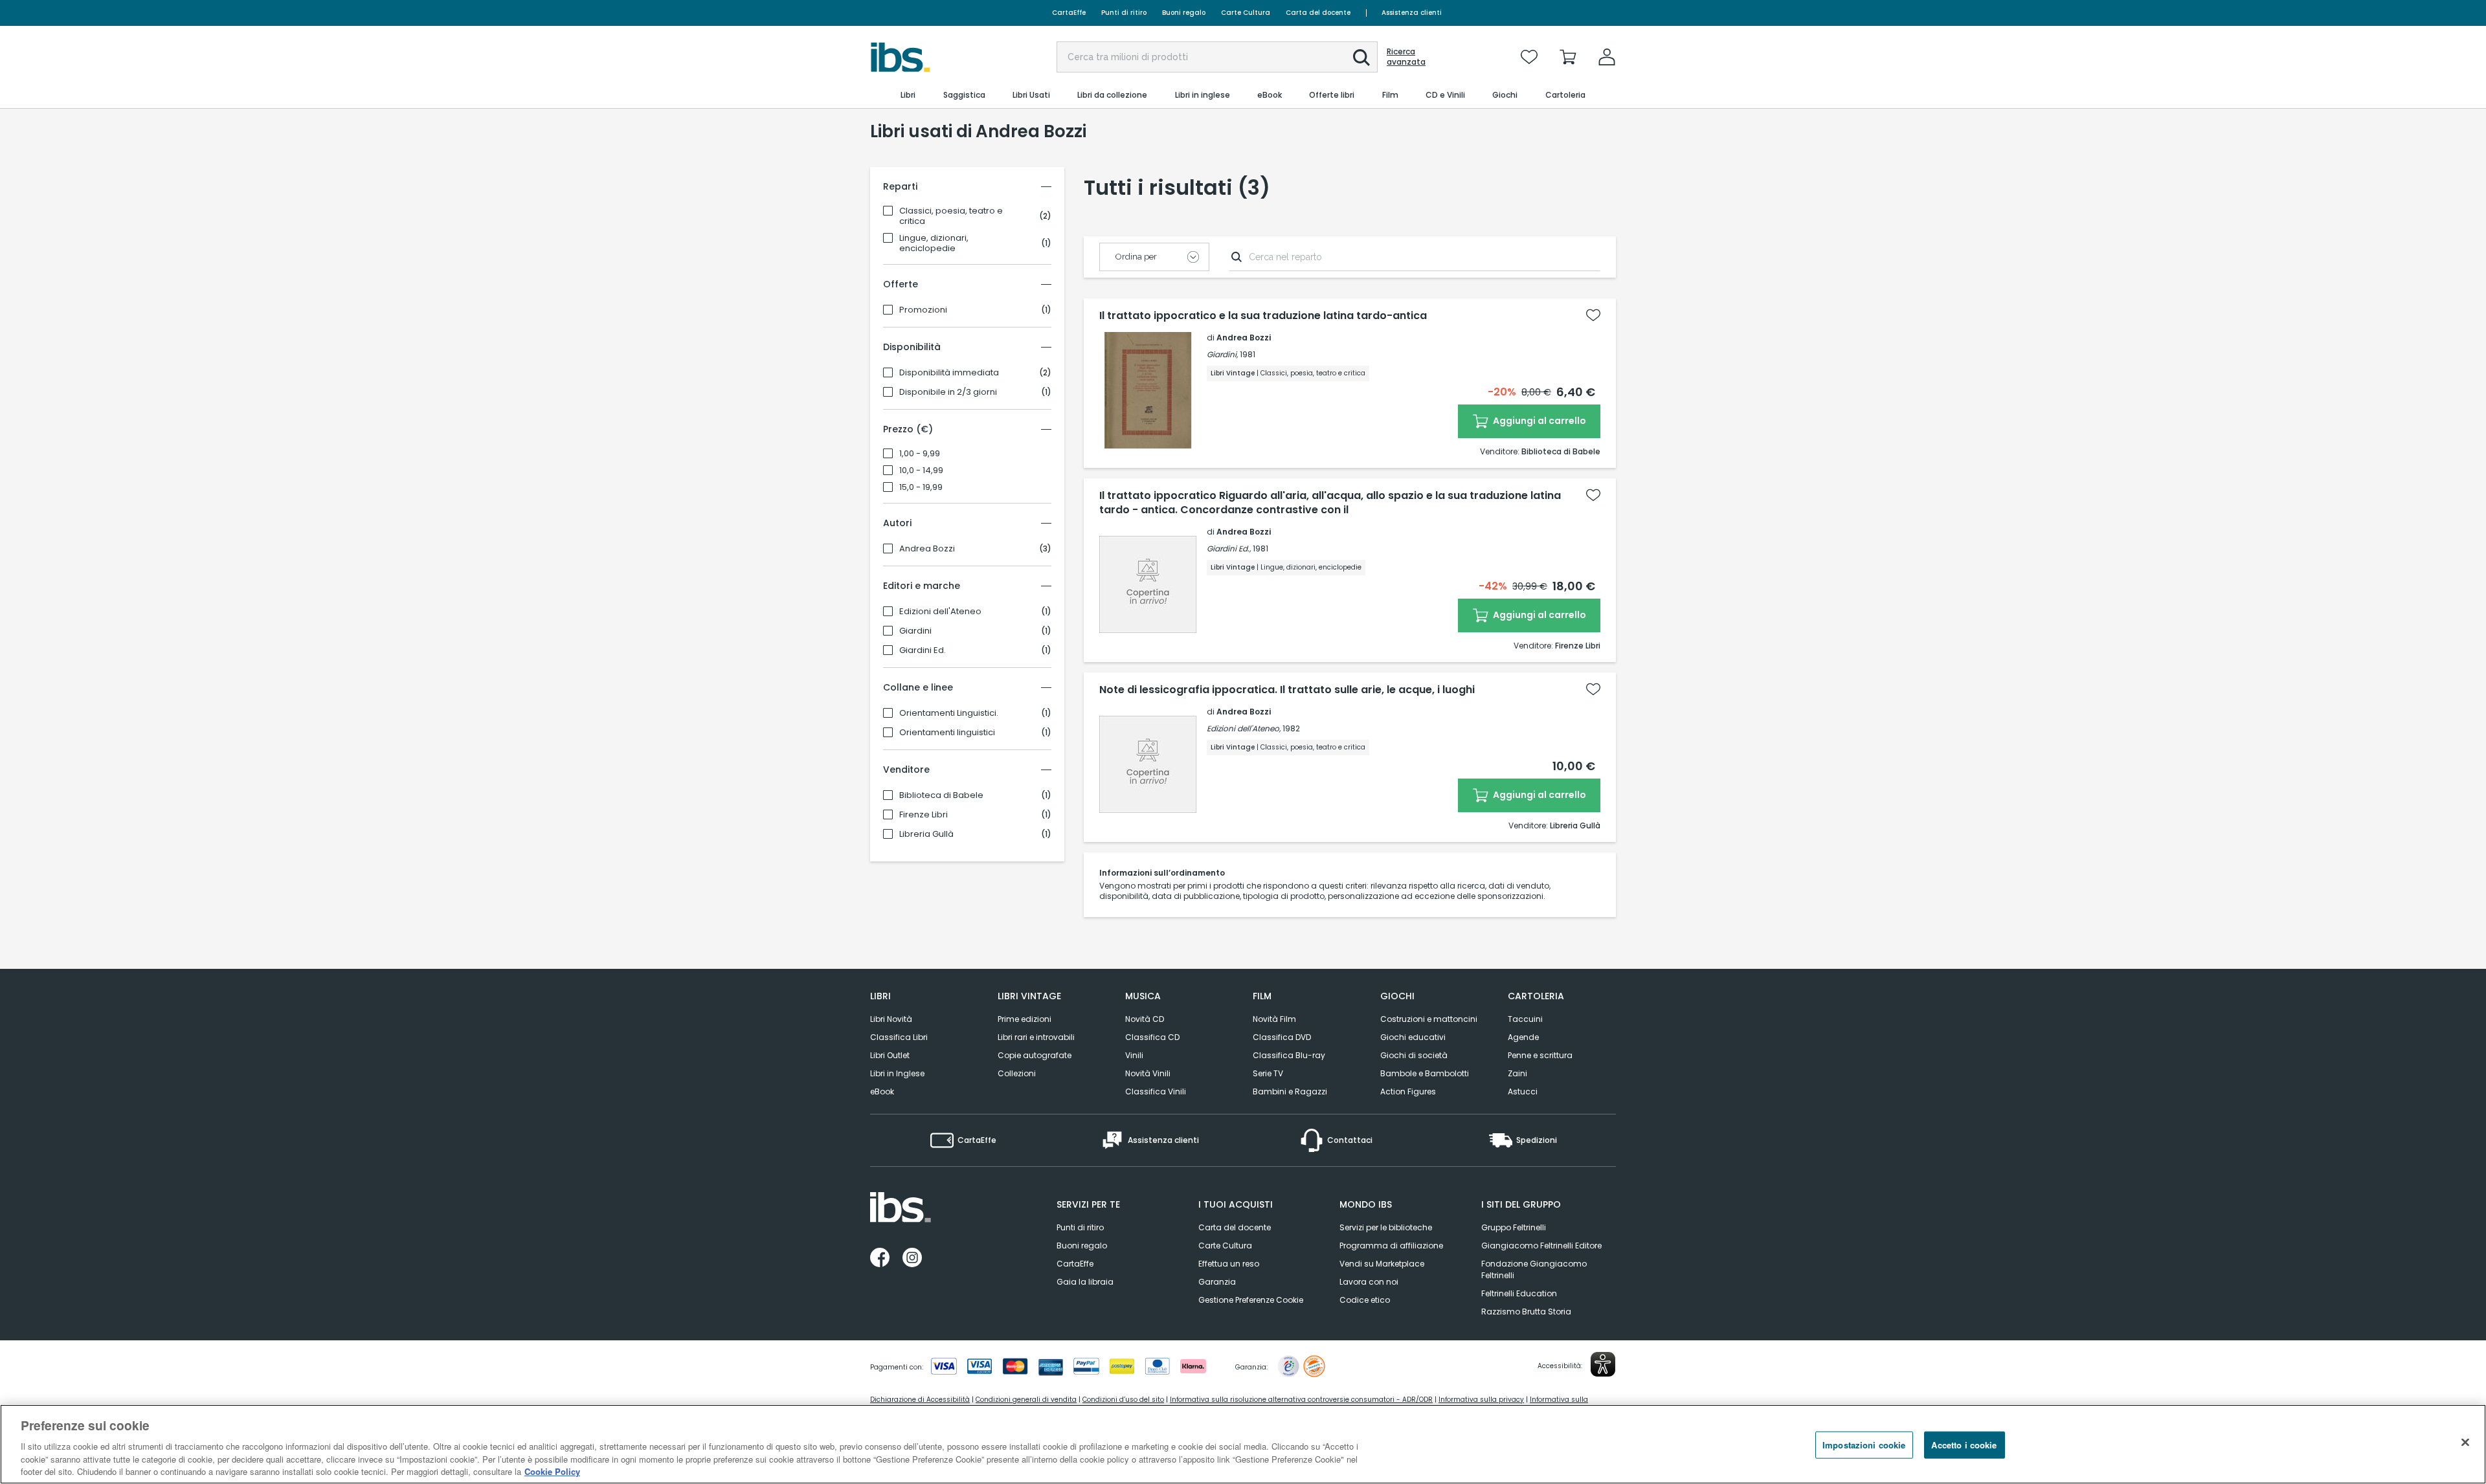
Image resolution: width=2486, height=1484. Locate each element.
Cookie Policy (552, 1471)
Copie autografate (1035, 1055)
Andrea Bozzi (927, 549)
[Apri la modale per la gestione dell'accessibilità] (1603, 1364)
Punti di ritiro (1124, 13)
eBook (882, 1091)
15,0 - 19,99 (921, 487)
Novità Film (1274, 1019)
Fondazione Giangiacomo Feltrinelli (1534, 1269)
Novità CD (1145, 1019)
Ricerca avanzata (1406, 57)
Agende (1523, 1037)
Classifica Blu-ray (1289, 1055)
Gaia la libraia (1085, 1282)
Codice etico (1365, 1300)
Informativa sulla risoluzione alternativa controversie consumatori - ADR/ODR (1301, 1400)
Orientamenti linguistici (947, 733)
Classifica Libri (899, 1037)
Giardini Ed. (923, 650)
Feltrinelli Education (1519, 1293)
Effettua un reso (1229, 1264)
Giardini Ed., (1229, 548)
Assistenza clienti (1412, 13)
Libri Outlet (890, 1055)
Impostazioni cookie (1864, 1445)
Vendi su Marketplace (1382, 1264)
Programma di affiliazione (1391, 1246)
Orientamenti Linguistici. (949, 713)
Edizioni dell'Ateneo (940, 612)
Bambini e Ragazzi (1290, 1091)
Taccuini (1525, 1019)
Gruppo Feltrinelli (1514, 1227)
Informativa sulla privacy (1481, 1400)
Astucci (1523, 1091)
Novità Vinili (1148, 1073)
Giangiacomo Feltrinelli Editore (1541, 1246)
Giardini (915, 631)
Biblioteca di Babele (941, 795)
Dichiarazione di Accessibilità (920, 1400)
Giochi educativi (1413, 1037)
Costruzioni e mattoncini (1429, 1019)
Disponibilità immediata (949, 373)
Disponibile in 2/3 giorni (948, 392)
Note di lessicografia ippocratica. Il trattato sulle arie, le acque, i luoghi (1287, 690)
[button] (1361, 58)
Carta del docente (1318, 13)
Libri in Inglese (897, 1073)
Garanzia (1217, 1282)
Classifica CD (1152, 1037)
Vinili (1134, 1055)
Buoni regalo (1184, 13)
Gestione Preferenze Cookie (1251, 1300)
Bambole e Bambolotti (1425, 1073)
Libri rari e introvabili (1036, 1037)
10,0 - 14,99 (921, 471)
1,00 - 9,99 (920, 454)
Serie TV (1268, 1073)
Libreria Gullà (926, 834)
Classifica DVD (1282, 1037)
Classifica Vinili (1156, 1091)
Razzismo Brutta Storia (1526, 1312)
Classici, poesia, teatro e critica (951, 216)
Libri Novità (891, 1019)
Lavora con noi (1369, 1282)
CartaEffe (1069, 13)
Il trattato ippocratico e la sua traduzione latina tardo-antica (1263, 316)
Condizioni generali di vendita (1026, 1400)
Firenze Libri (924, 815)
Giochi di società (1414, 1055)
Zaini (1517, 1073)
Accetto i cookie (1964, 1445)
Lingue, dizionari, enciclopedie (934, 243)
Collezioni (1017, 1073)
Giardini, (1222, 354)
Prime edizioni (1025, 1019)
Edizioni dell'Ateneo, (1244, 728)
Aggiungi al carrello (1539, 421)
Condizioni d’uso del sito (1123, 1400)
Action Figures (1408, 1091)
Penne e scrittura (1540, 1055)
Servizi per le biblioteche (1386, 1227)
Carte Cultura (1246, 13)
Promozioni (923, 310)
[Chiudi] (2465, 1443)
